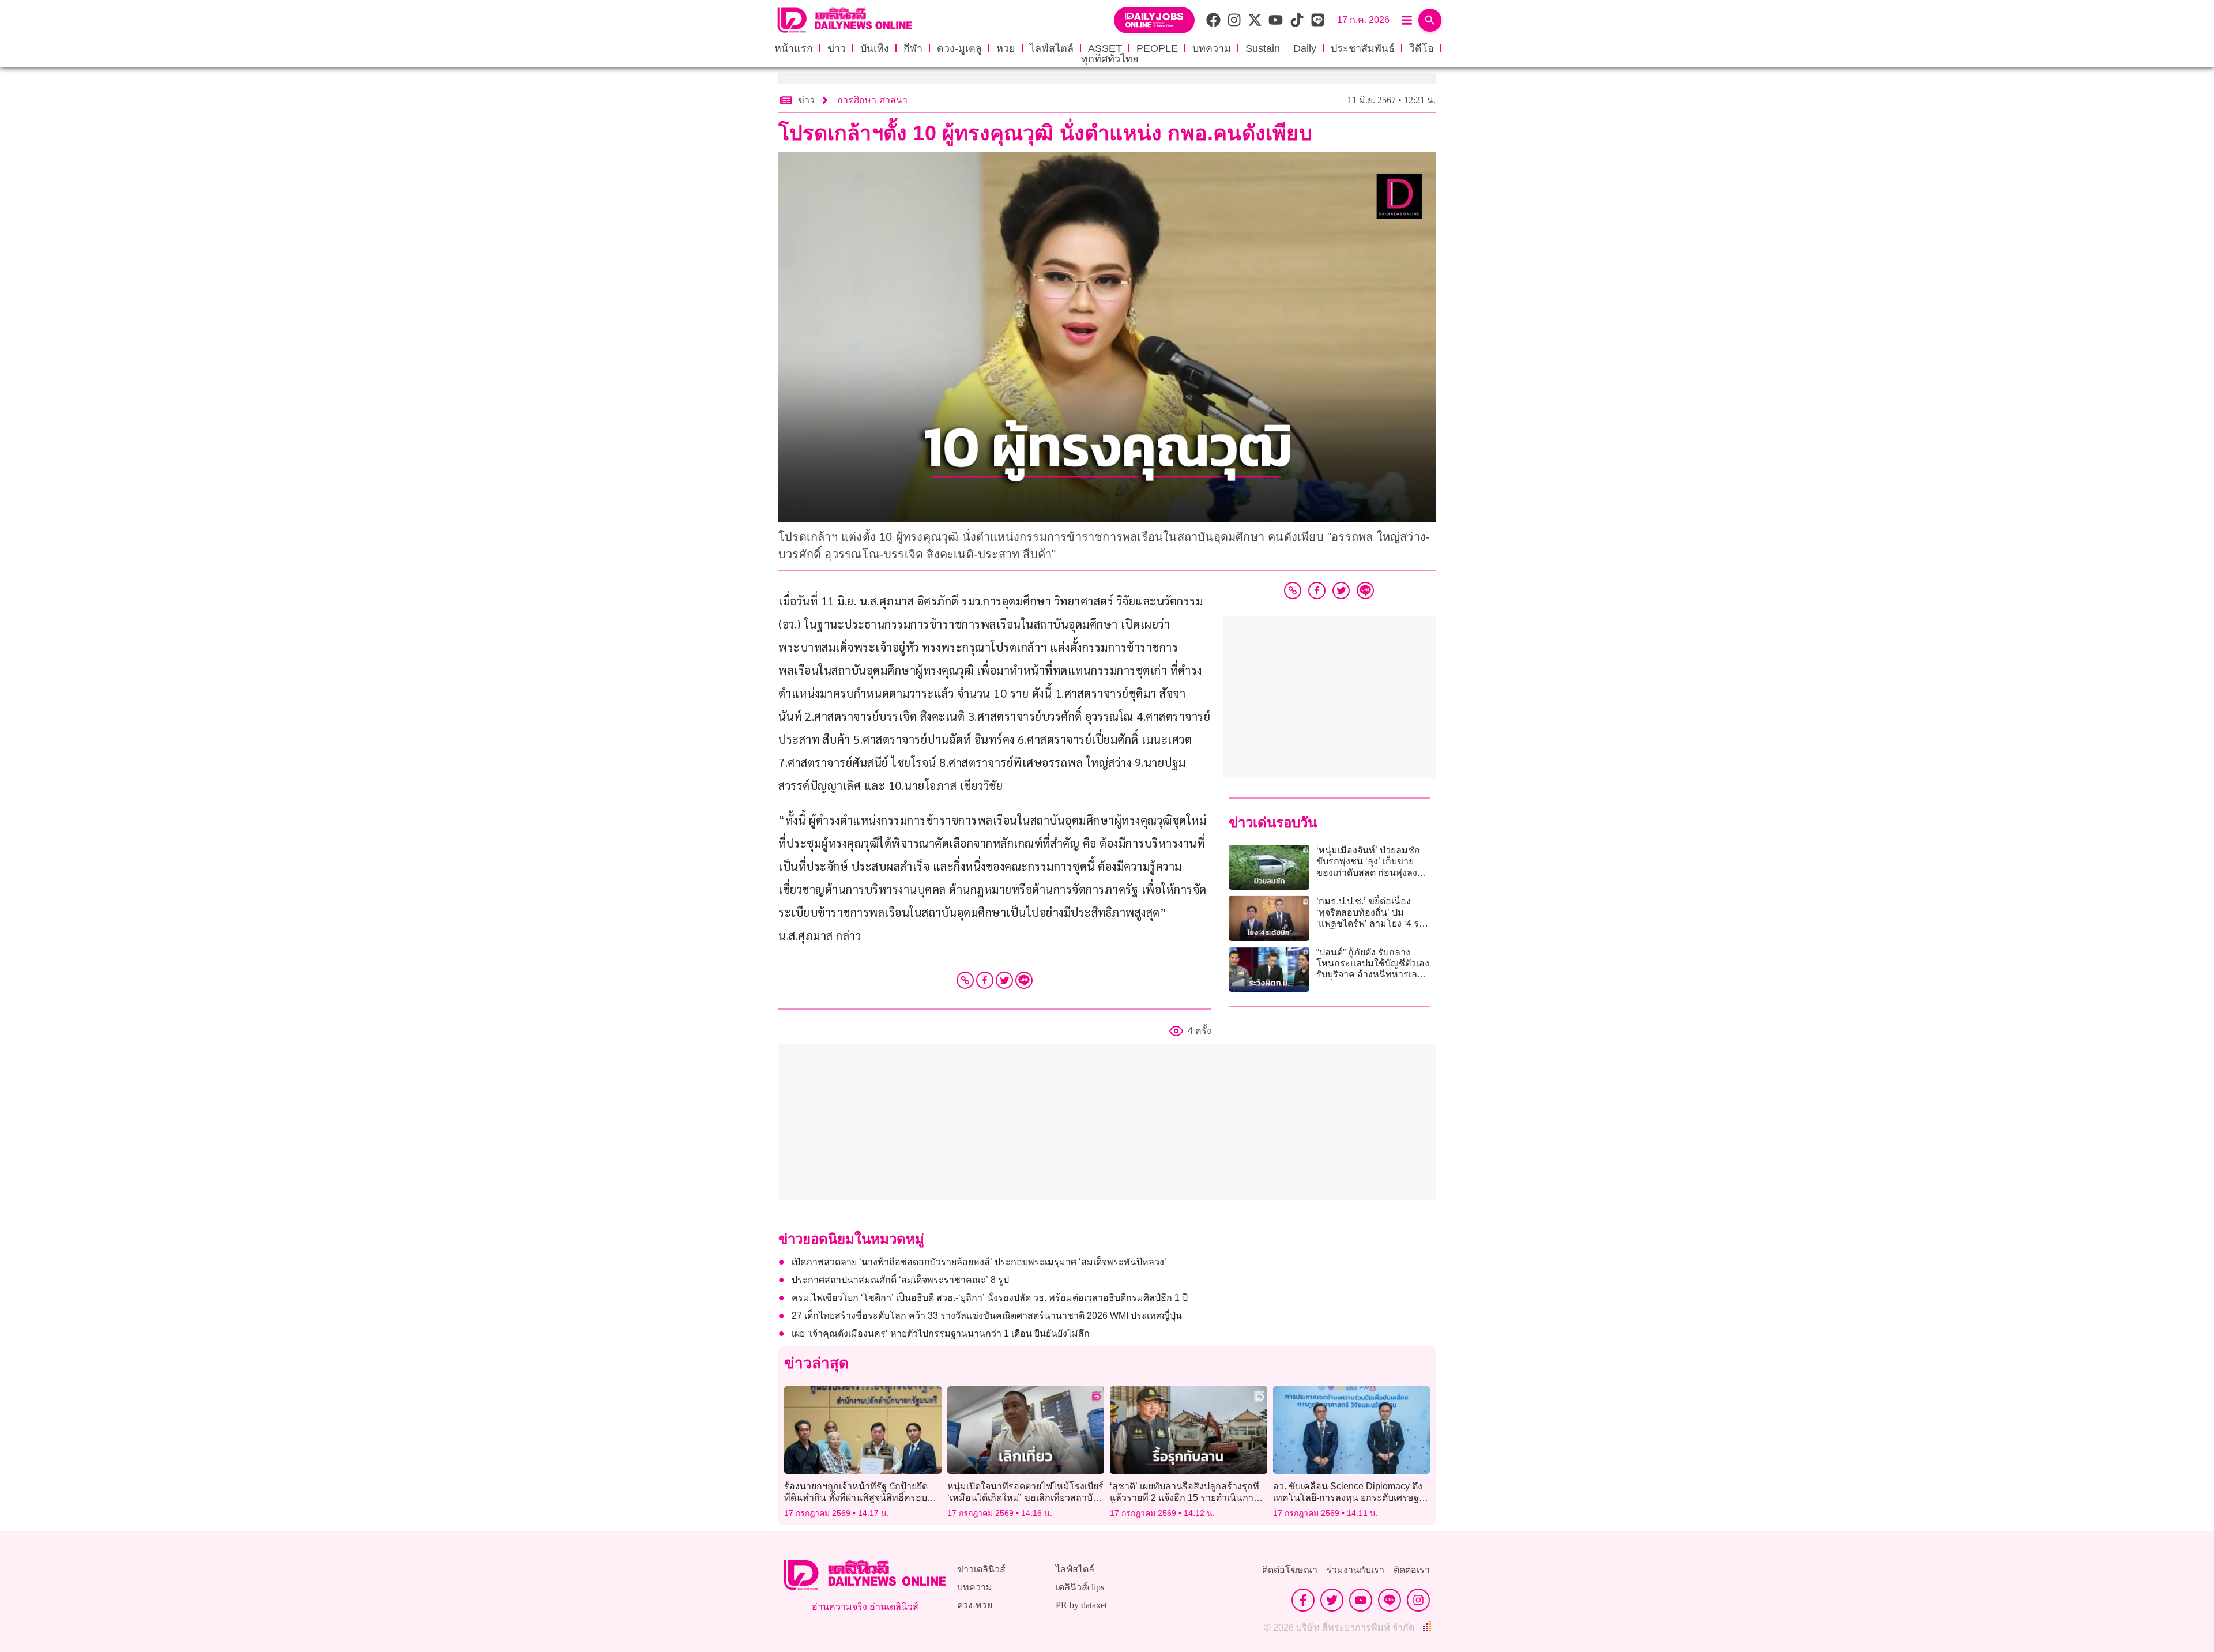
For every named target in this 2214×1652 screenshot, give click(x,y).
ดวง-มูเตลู (959, 48)
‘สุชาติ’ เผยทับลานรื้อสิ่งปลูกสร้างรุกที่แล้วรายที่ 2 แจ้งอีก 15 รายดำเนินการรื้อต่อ (1185, 1497)
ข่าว (837, 48)
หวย (1006, 48)
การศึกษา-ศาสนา (872, 100)
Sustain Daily (1281, 48)
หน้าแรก (794, 48)
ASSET (1105, 48)
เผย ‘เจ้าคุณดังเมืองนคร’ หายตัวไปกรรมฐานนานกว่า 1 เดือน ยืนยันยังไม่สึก (941, 1333)
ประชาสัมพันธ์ (1363, 48)
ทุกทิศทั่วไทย (1110, 59)
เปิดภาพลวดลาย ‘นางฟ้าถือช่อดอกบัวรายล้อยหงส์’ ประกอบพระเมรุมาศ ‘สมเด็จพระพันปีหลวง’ (979, 1262)
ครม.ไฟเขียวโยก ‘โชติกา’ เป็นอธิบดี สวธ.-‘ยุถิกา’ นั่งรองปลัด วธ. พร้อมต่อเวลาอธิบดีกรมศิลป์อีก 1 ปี (990, 1298)
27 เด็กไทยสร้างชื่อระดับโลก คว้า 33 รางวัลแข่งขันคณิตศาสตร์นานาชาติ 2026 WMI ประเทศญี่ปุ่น (987, 1316)
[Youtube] (1361, 1600)
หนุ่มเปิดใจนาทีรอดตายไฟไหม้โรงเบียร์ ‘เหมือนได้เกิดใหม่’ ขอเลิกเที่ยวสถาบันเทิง (1025, 1497)
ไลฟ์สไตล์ (1052, 48)
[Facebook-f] (1303, 1600)
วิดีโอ (1422, 48)
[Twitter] (1004, 980)
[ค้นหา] (1430, 20)
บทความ (1212, 48)
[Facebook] (985, 980)
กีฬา (913, 48)
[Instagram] (1418, 1600)
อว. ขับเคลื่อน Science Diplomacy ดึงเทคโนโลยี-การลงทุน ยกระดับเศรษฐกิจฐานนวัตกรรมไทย (1351, 1497)
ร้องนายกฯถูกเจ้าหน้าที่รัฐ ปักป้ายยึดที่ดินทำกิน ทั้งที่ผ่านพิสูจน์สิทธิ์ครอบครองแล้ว (856, 1497)
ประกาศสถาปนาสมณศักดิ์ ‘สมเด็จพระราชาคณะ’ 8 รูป (900, 1280)
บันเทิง (875, 48)
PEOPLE (1157, 48)
